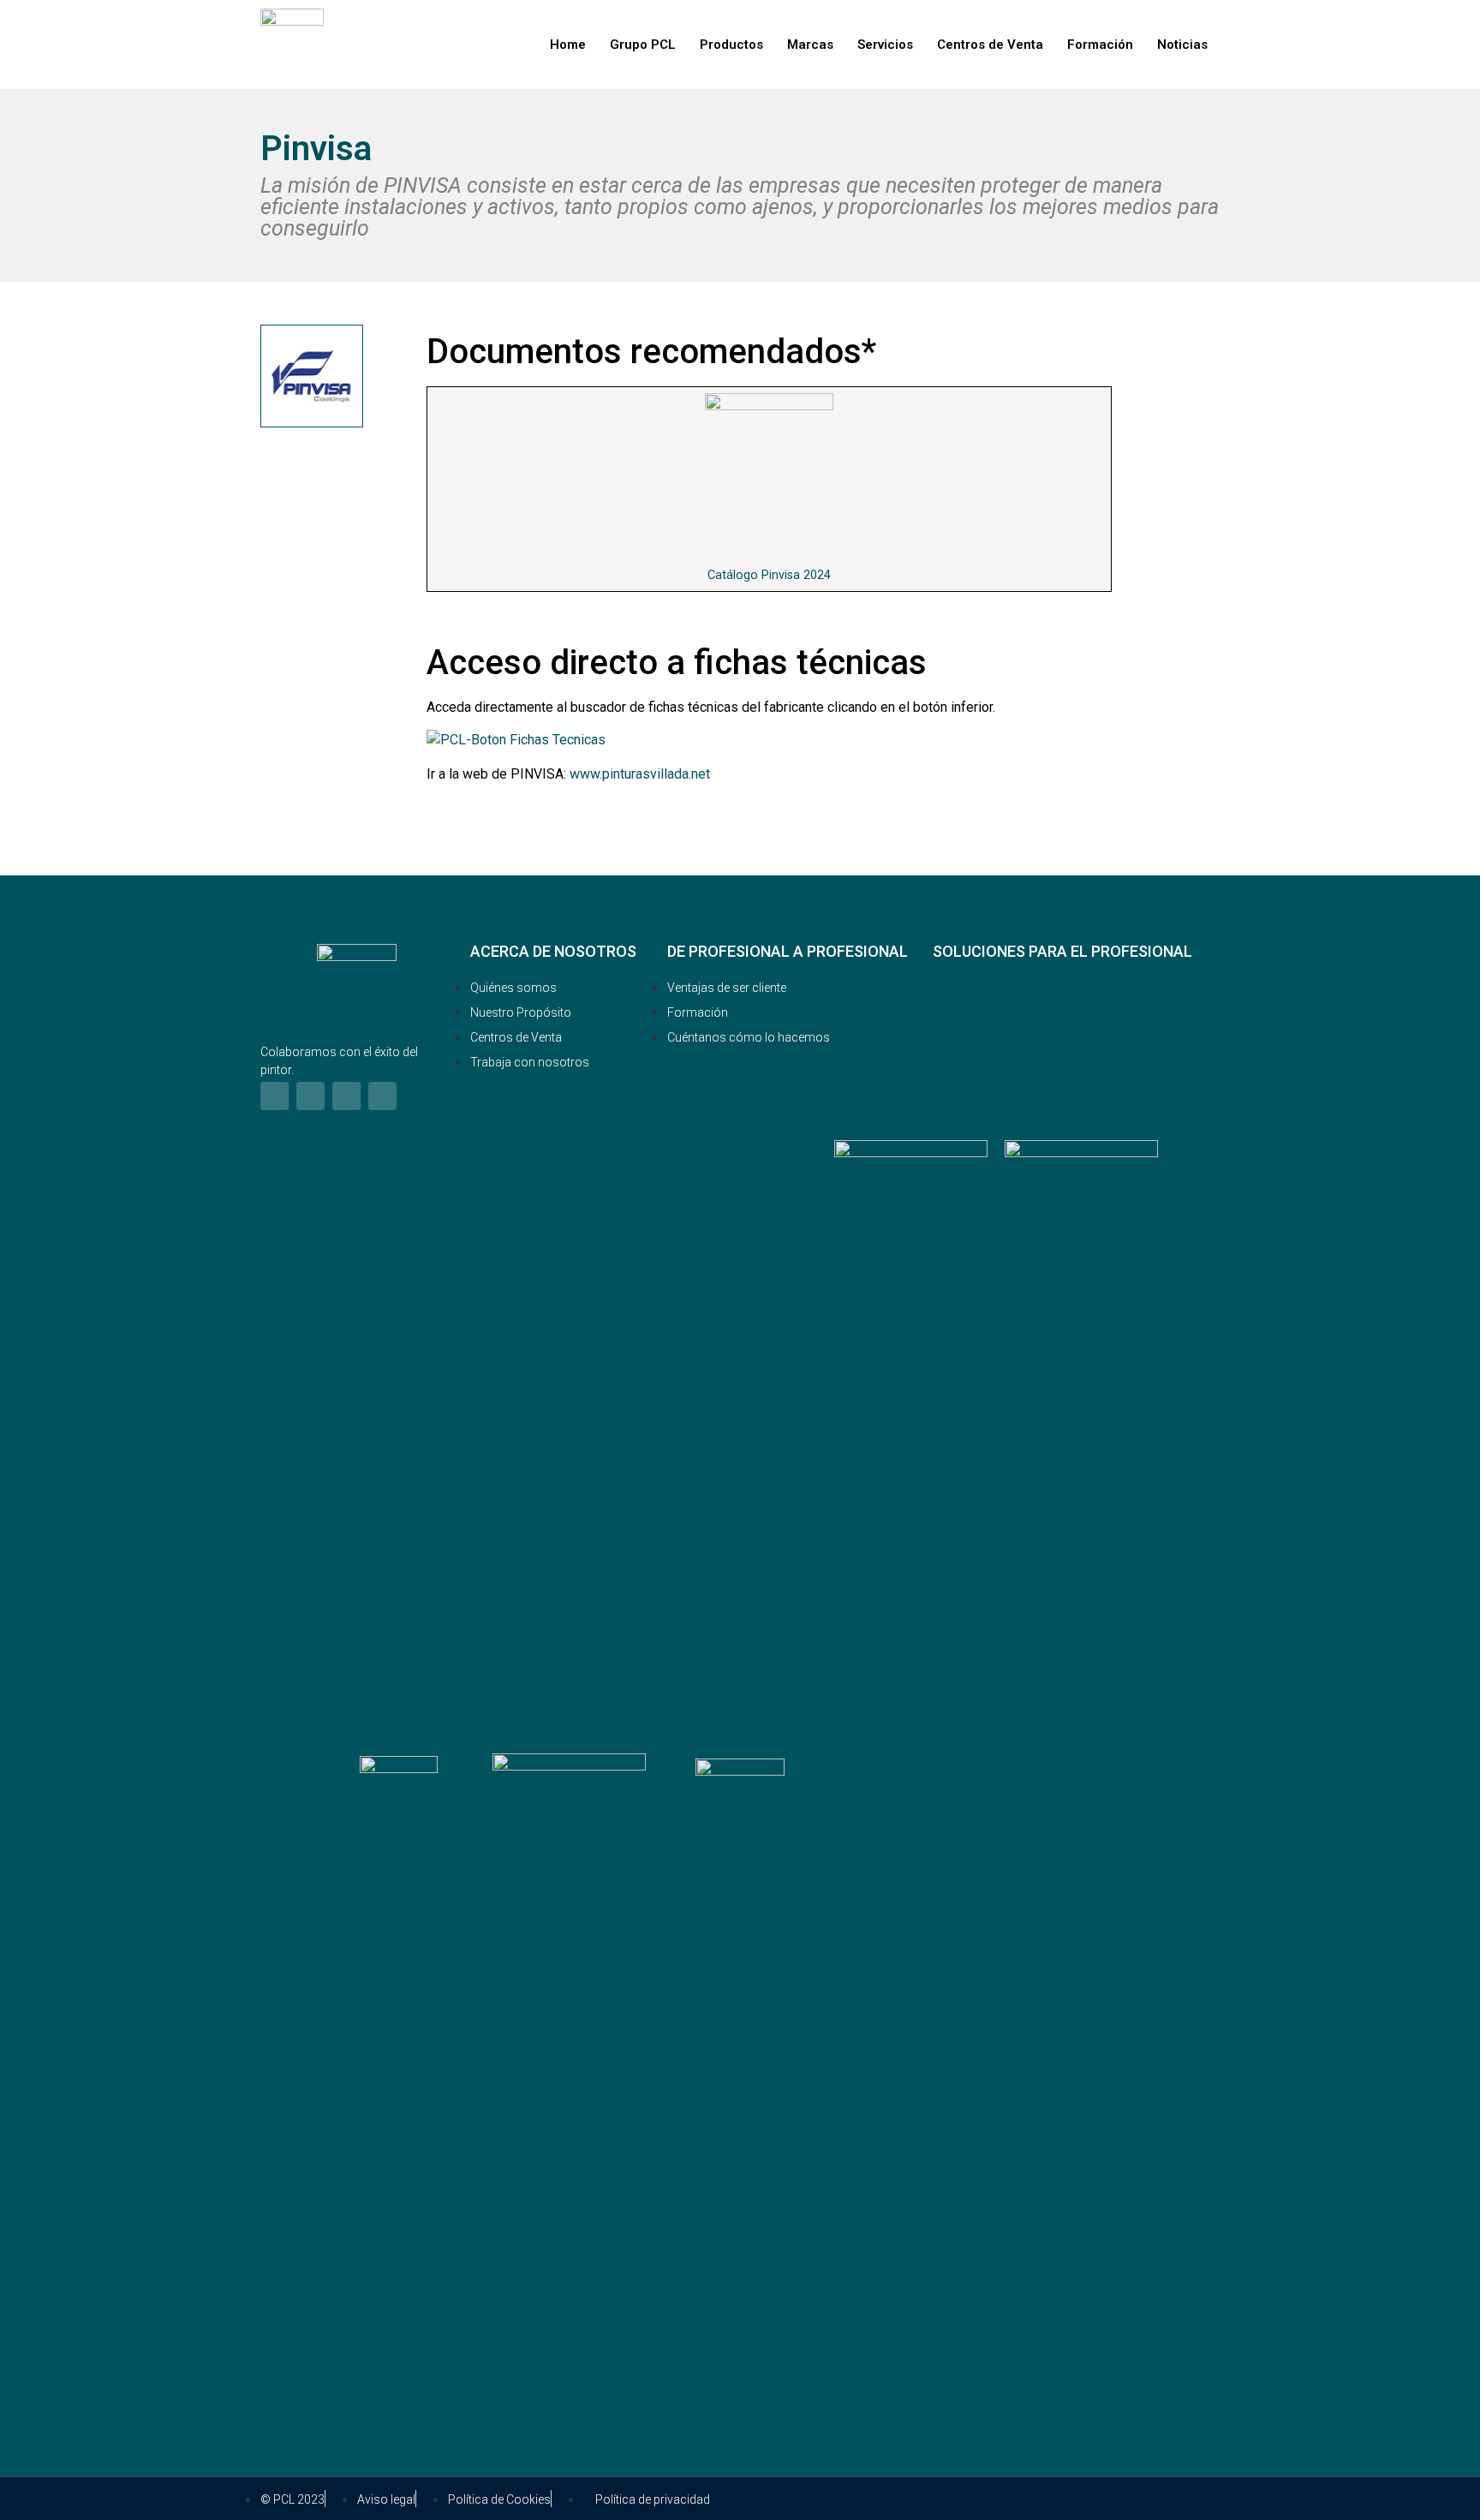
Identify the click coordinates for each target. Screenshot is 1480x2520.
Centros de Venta (990, 45)
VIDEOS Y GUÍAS (1022, 1045)
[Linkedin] (346, 1096)
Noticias (1182, 45)
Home (568, 45)
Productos (731, 45)
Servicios (885, 45)
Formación (1100, 45)
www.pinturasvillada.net (640, 774)
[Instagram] (310, 1096)
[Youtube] (382, 1096)
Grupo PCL (643, 45)
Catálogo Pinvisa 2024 (769, 575)
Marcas (810, 45)
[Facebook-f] (275, 1096)
